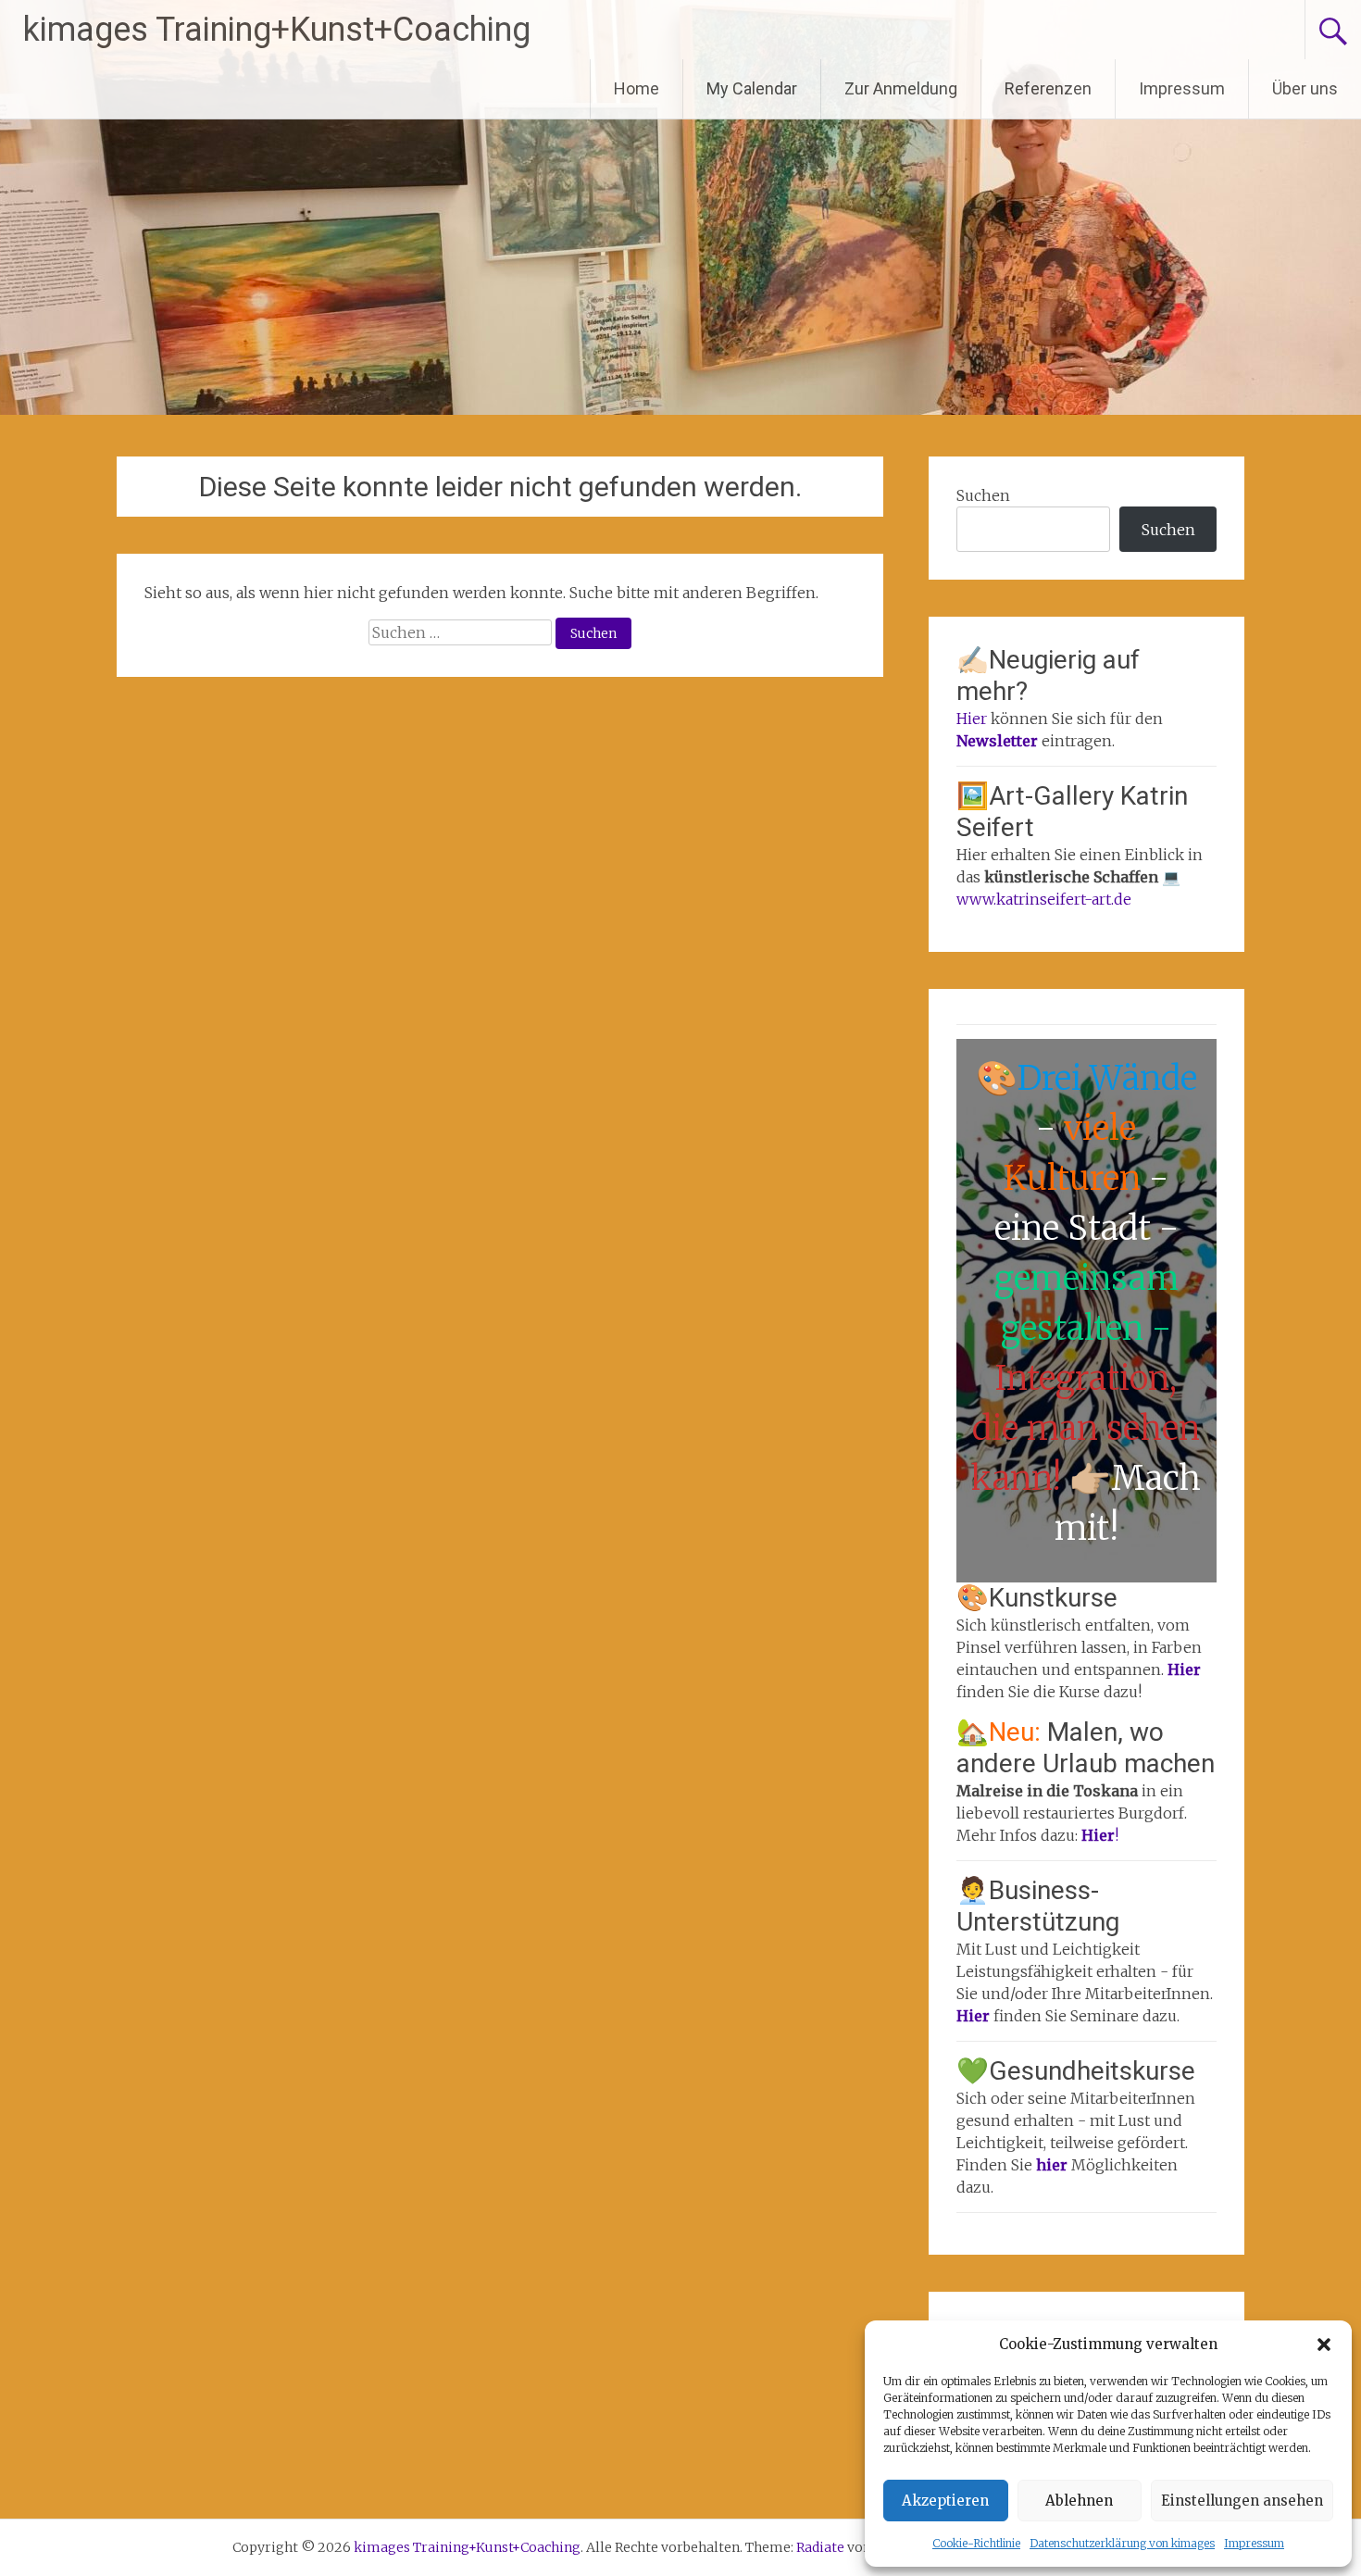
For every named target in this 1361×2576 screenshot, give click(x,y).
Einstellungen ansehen (1242, 2501)
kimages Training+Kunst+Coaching (277, 30)
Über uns (1305, 88)
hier (1054, 2165)
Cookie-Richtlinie (976, 2543)
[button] (1324, 2345)
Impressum (1254, 2543)
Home (637, 88)
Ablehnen (1079, 2501)
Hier (972, 719)
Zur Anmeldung (901, 88)
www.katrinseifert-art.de (1044, 899)
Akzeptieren (945, 2501)
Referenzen (1048, 88)
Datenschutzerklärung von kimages (1122, 2543)
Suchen (983, 495)
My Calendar (752, 88)
